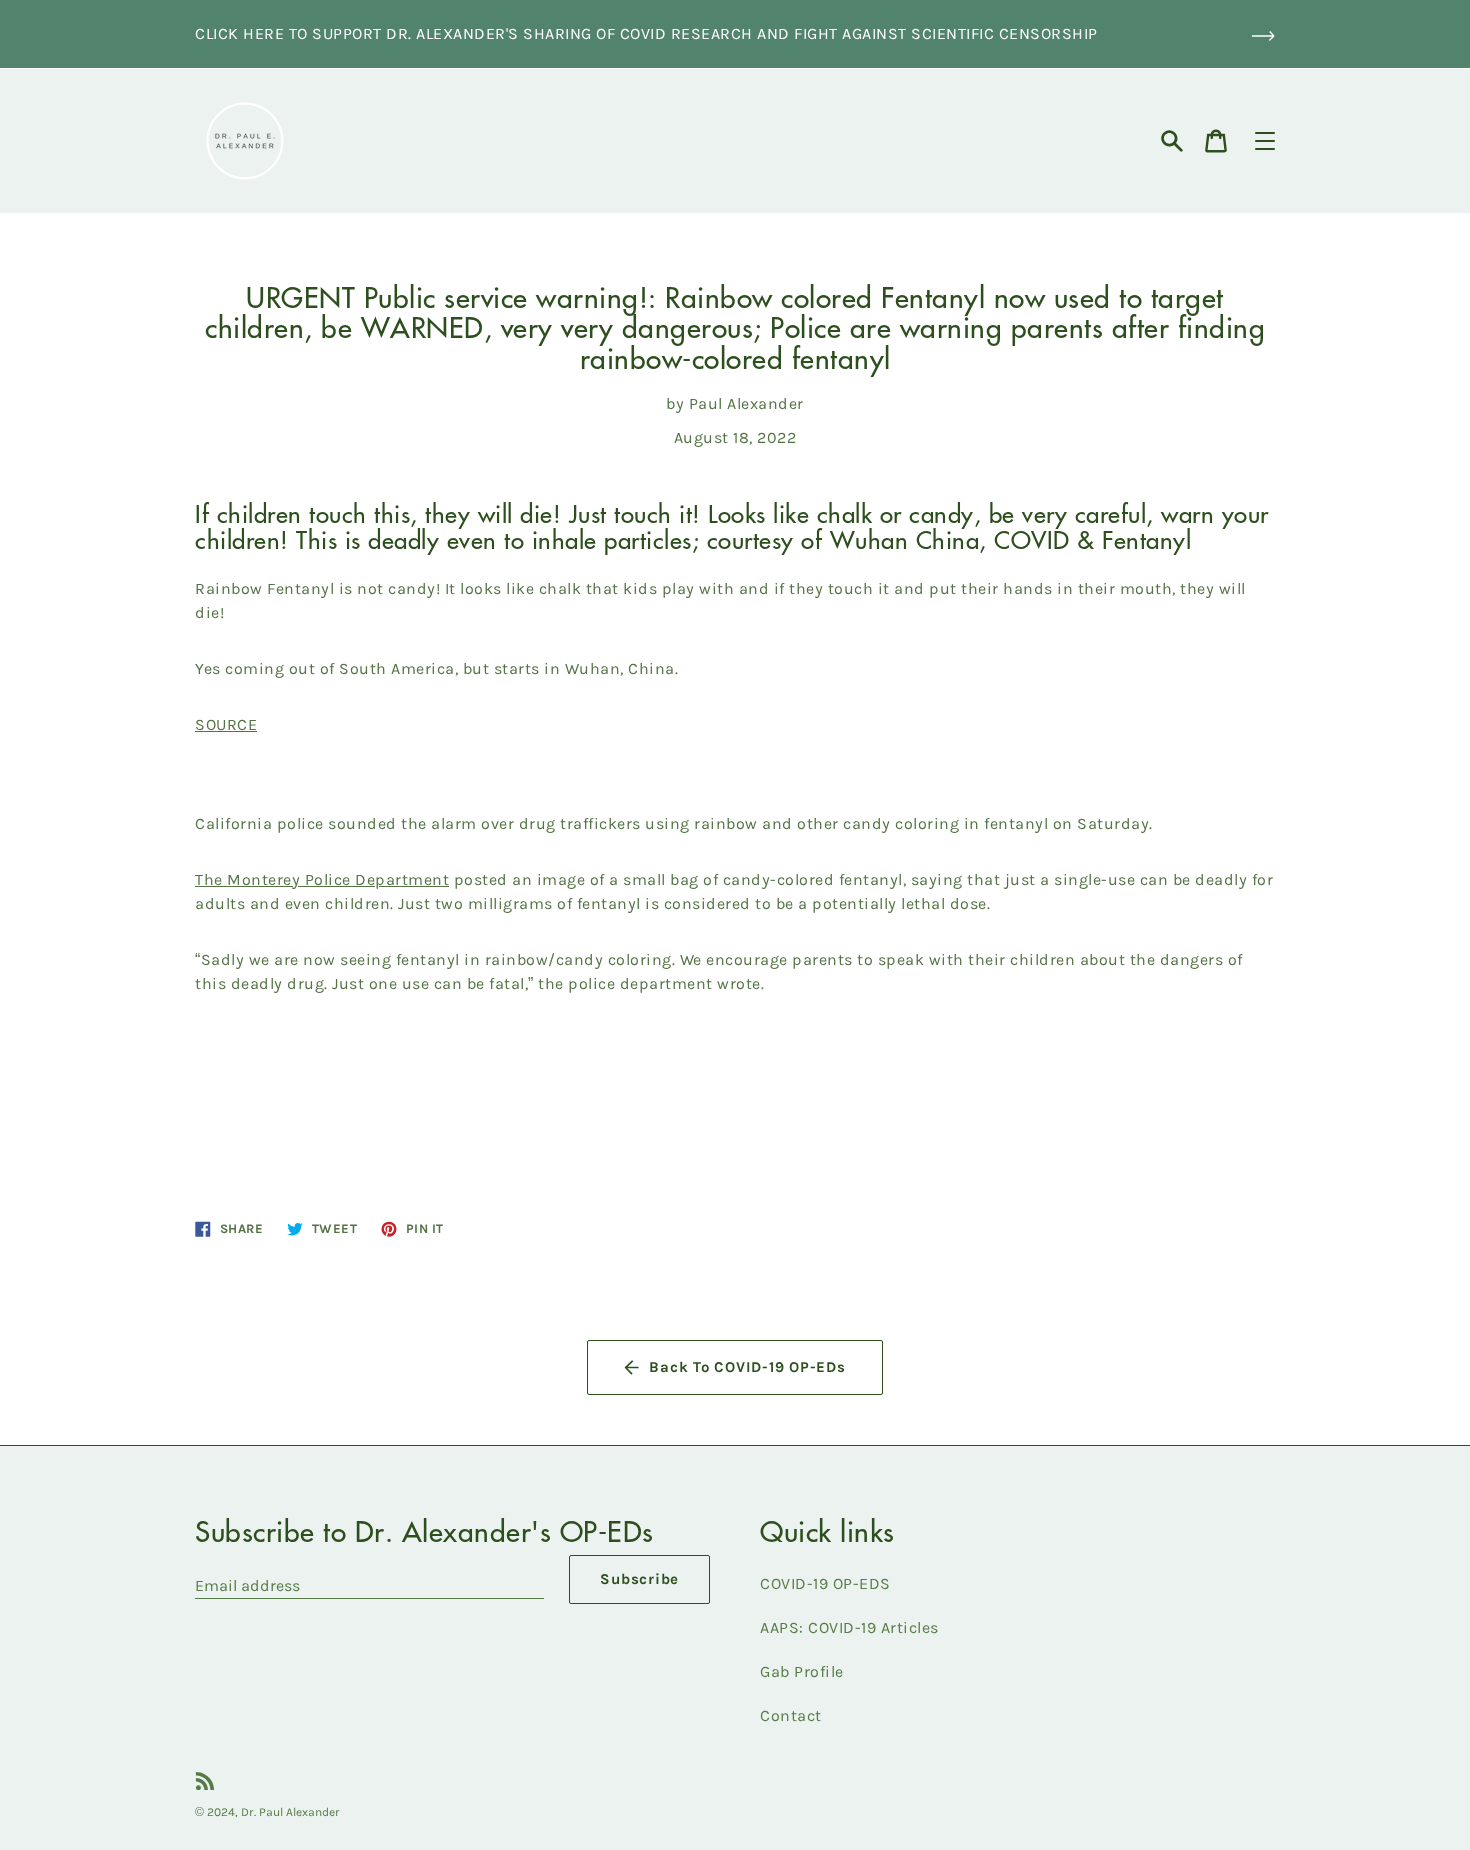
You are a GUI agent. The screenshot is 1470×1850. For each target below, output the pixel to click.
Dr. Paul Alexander (290, 1812)
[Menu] (1265, 141)
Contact (791, 1715)
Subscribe (639, 1579)
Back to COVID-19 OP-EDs (747, 1367)
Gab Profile (802, 1671)
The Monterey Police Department (322, 879)
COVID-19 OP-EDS (825, 1583)
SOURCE (226, 724)
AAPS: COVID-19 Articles (849, 1627)
